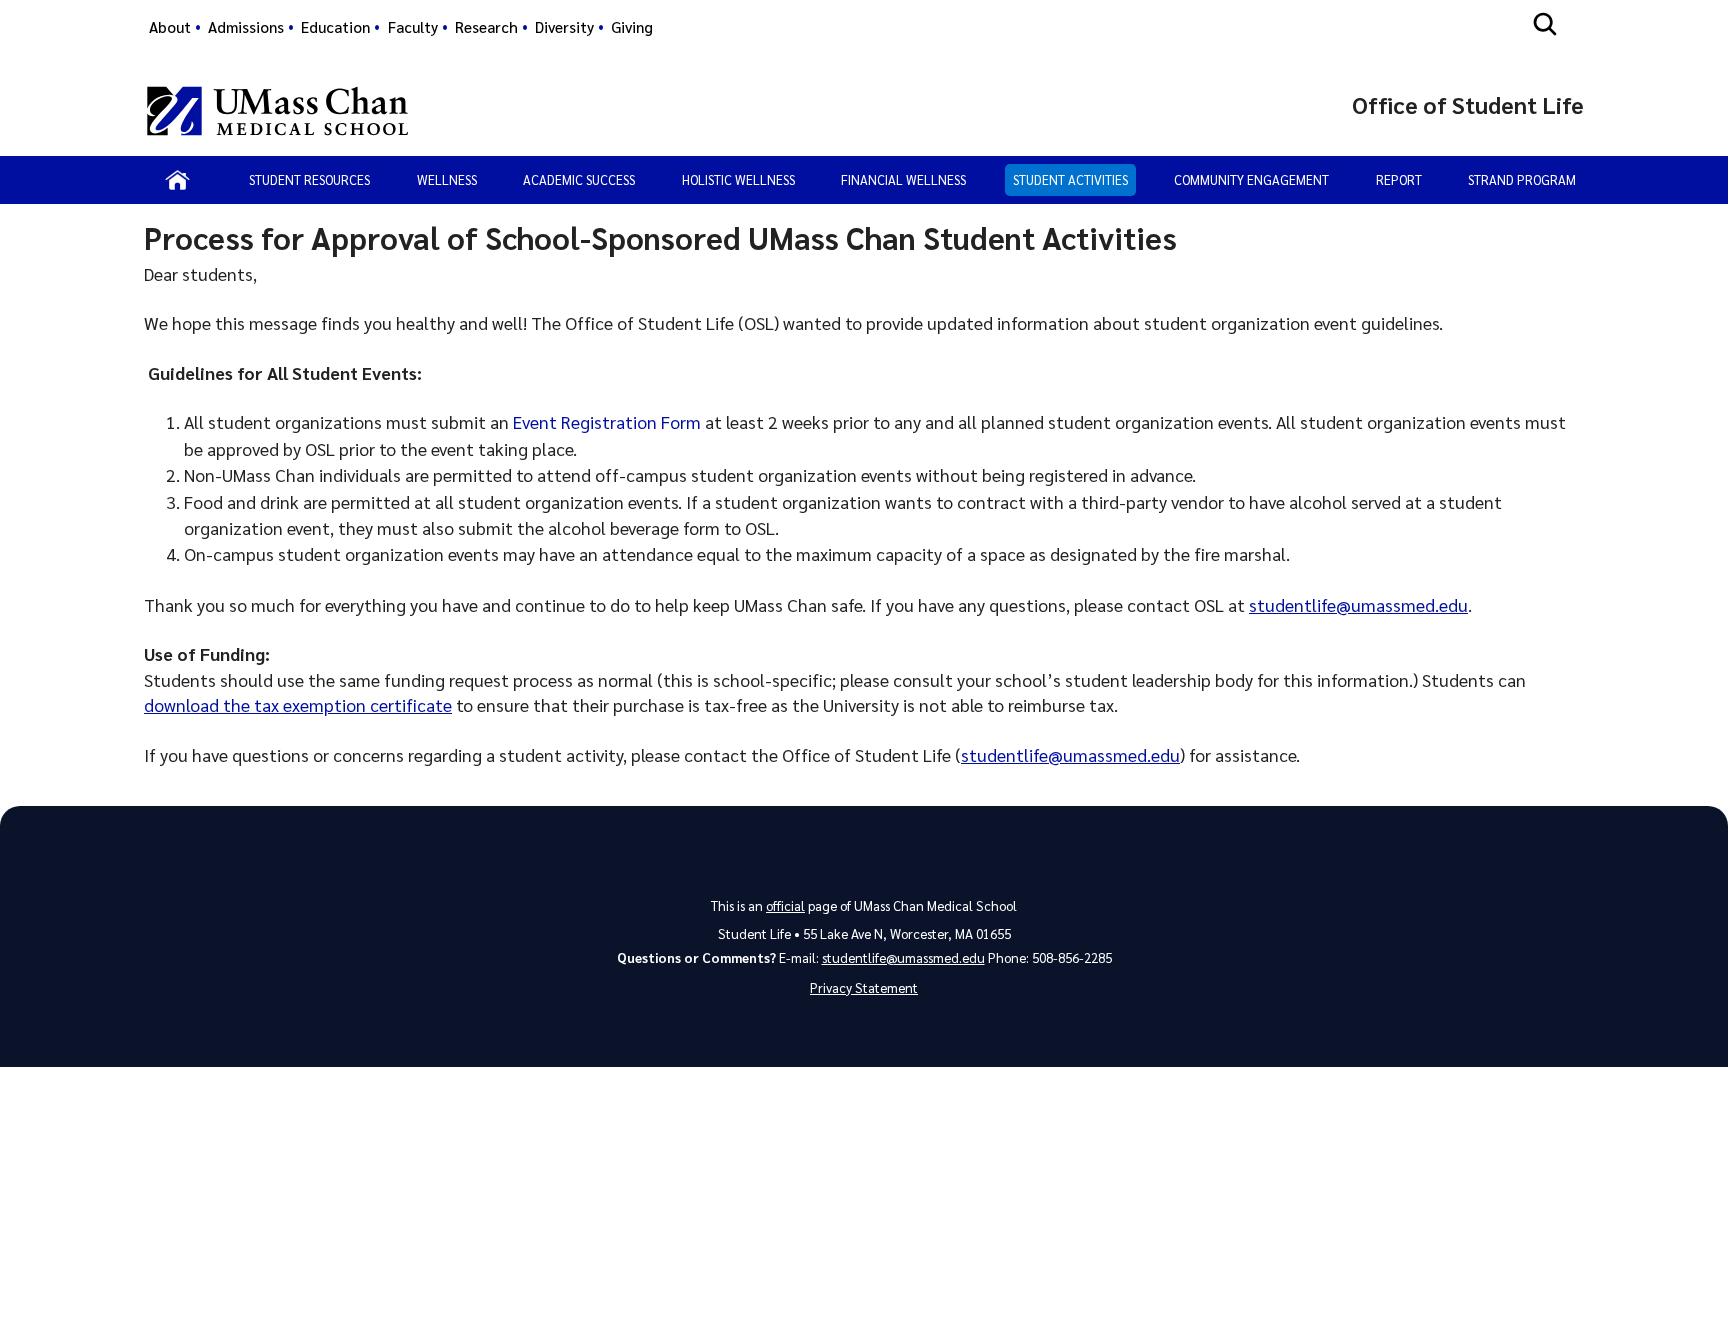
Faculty (413, 27)
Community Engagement (1251, 179)
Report (1399, 179)
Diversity (564, 27)
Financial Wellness (903, 179)
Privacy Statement (864, 987)
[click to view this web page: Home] (177, 180)
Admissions (246, 27)
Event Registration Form (607, 421)
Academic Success (579, 179)
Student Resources (309, 179)
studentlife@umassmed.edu (1358, 604)
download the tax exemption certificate (298, 704)
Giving (632, 27)
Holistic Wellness (738, 179)
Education (335, 27)
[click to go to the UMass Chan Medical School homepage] (277, 111)
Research (486, 27)
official (785, 905)
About (170, 27)
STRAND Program (1522, 179)
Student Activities (1070, 179)
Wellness (447, 179)
